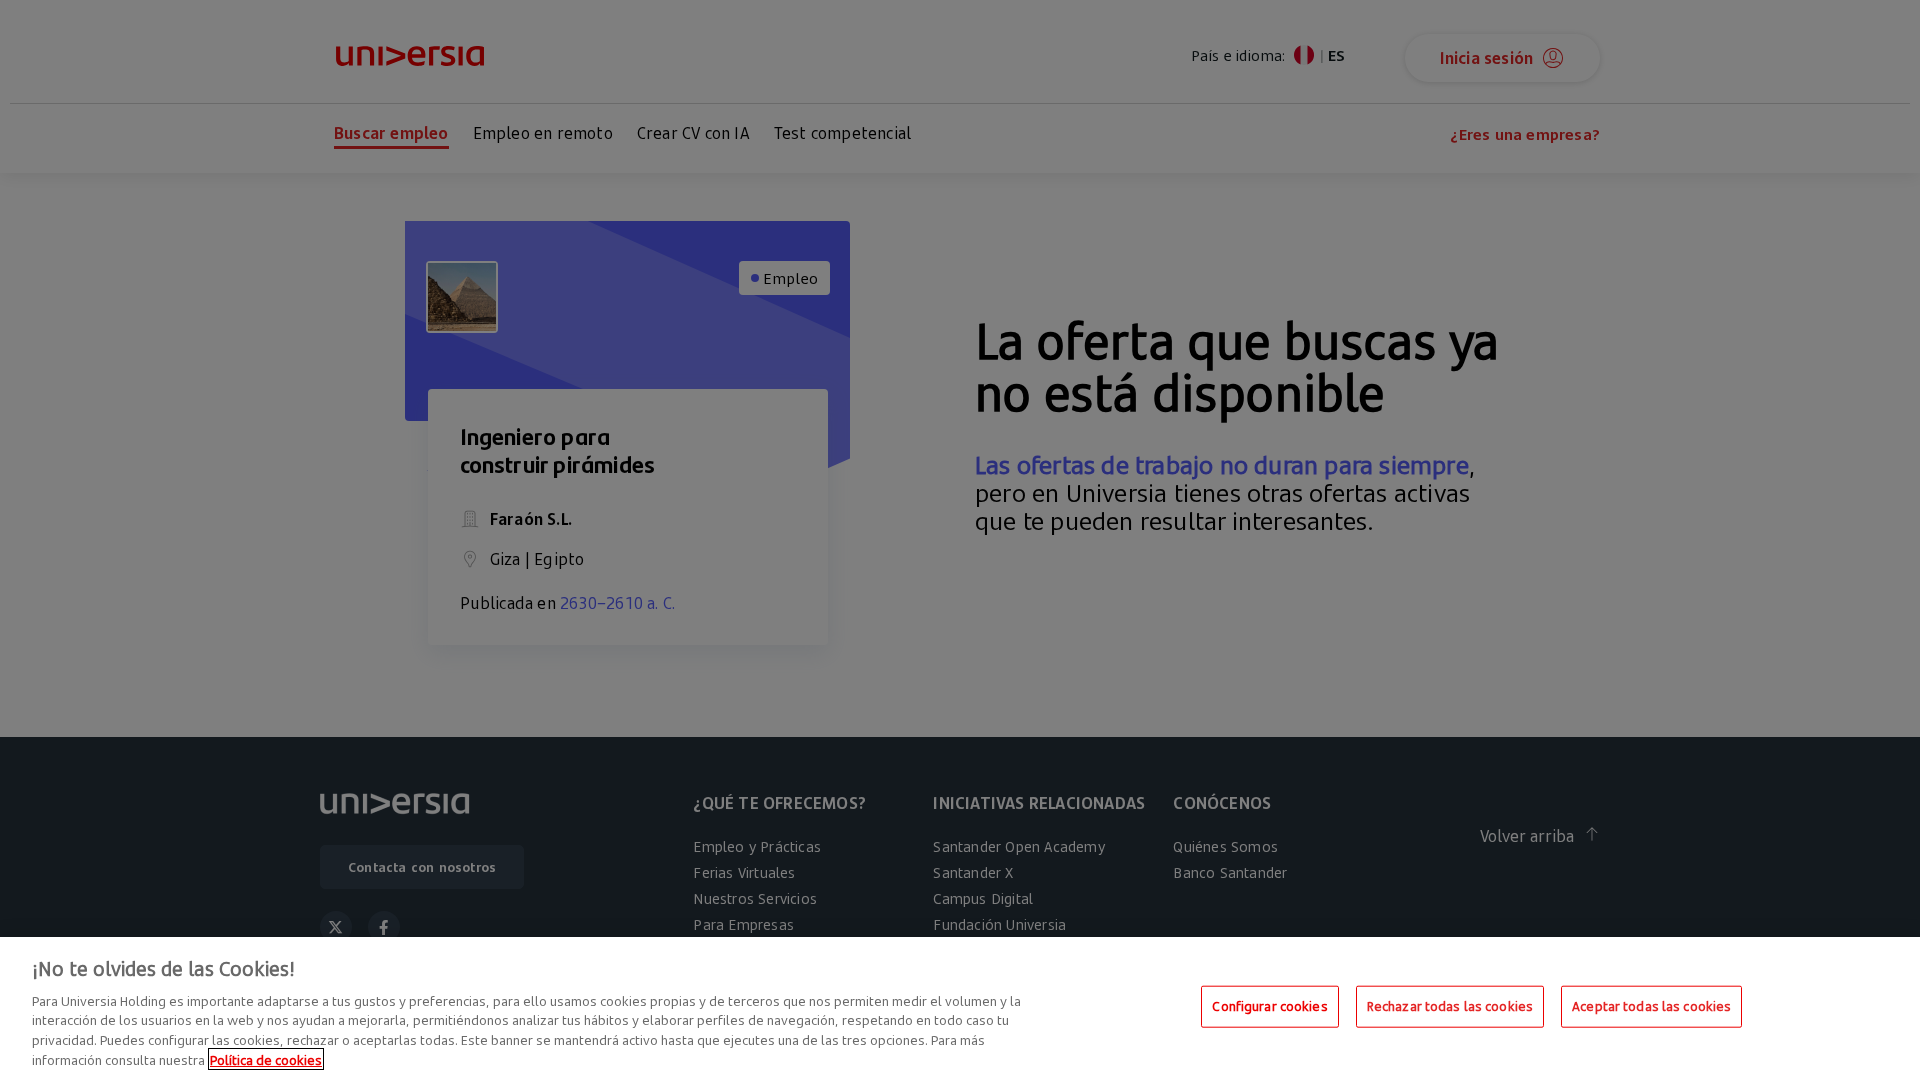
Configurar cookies (1269, 1006)
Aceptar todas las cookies (1651, 1006)
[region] (960, 1008)
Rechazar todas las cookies (1450, 1006)
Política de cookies (266, 1059)
